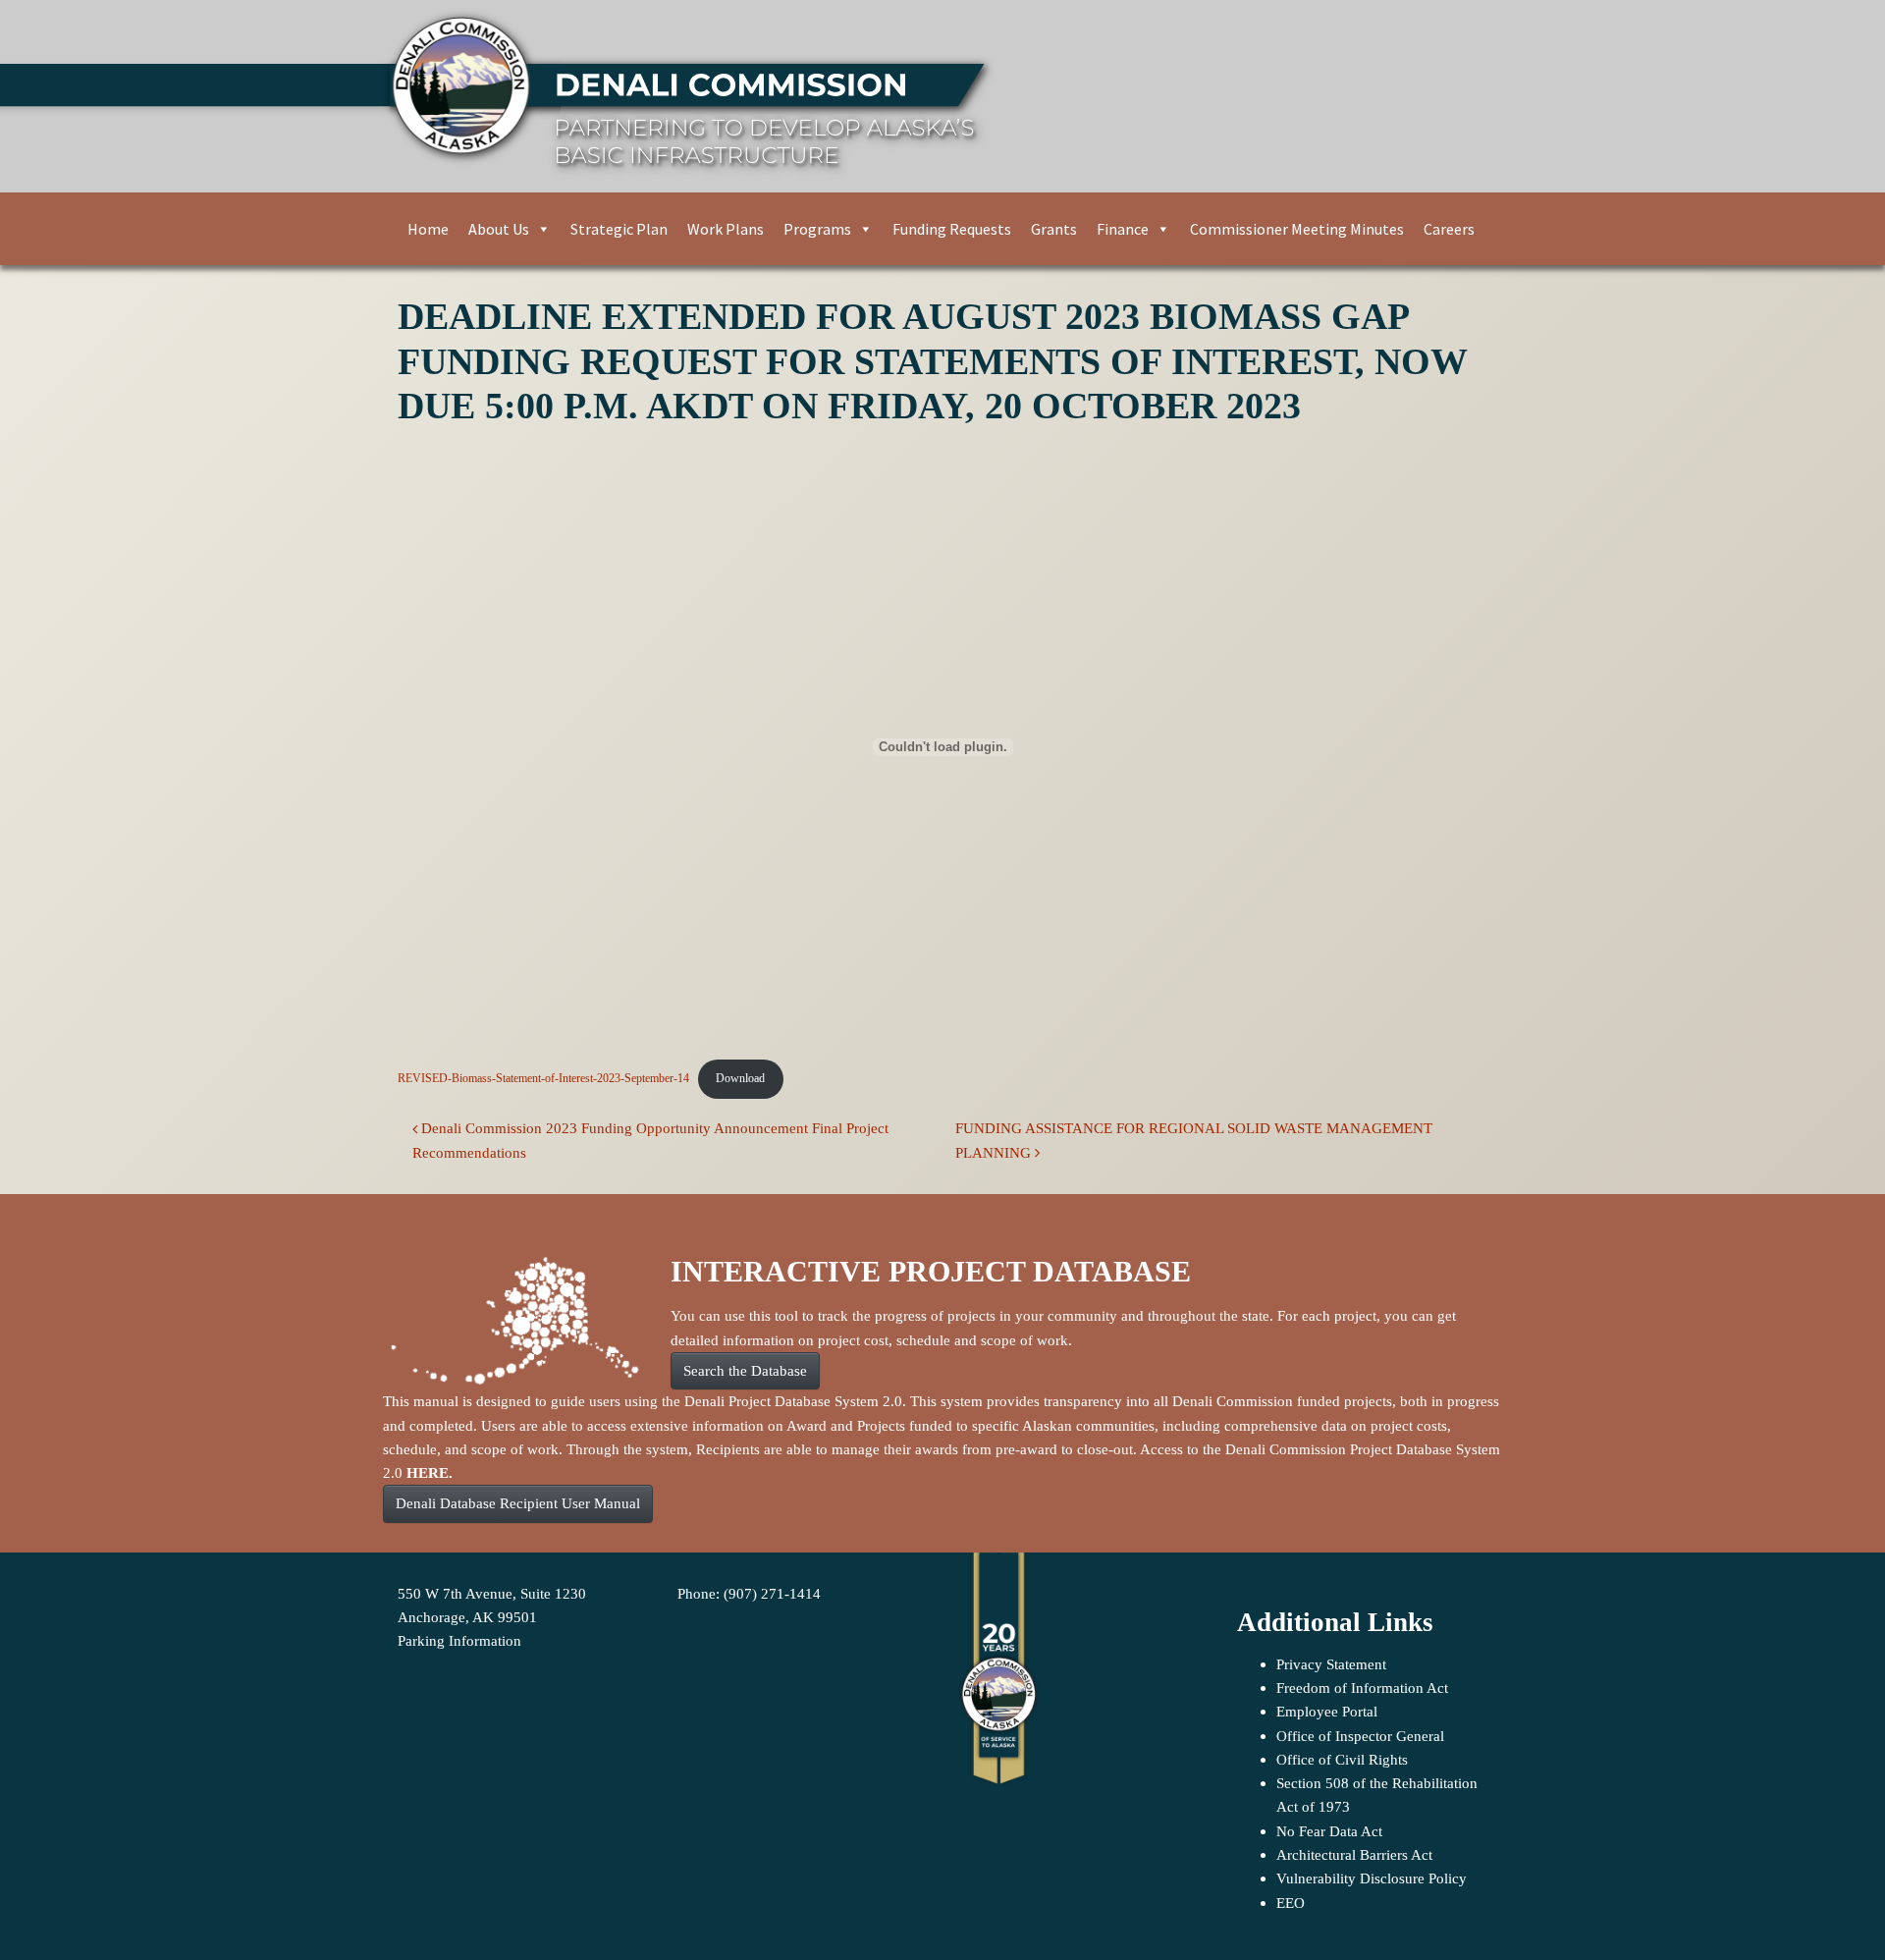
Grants (1054, 229)
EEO (1291, 1903)
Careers (1449, 229)
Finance (1123, 229)
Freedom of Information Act (1362, 1688)
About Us (499, 229)
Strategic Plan (619, 229)
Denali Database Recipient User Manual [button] (518, 1503)
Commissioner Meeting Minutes (1297, 229)
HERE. (430, 1472)
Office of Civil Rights (1342, 1759)
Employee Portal (1327, 1711)
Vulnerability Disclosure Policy (1372, 1878)
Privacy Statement (1331, 1664)
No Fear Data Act (1329, 1831)
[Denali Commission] (935, 96)
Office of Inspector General (1360, 1736)
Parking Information (459, 1640)
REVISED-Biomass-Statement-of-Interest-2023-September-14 (543, 1078)
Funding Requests (952, 229)
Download (740, 1078)
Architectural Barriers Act (1354, 1854)
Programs (817, 229)
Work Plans (726, 229)
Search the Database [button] (745, 1370)
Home (428, 229)
